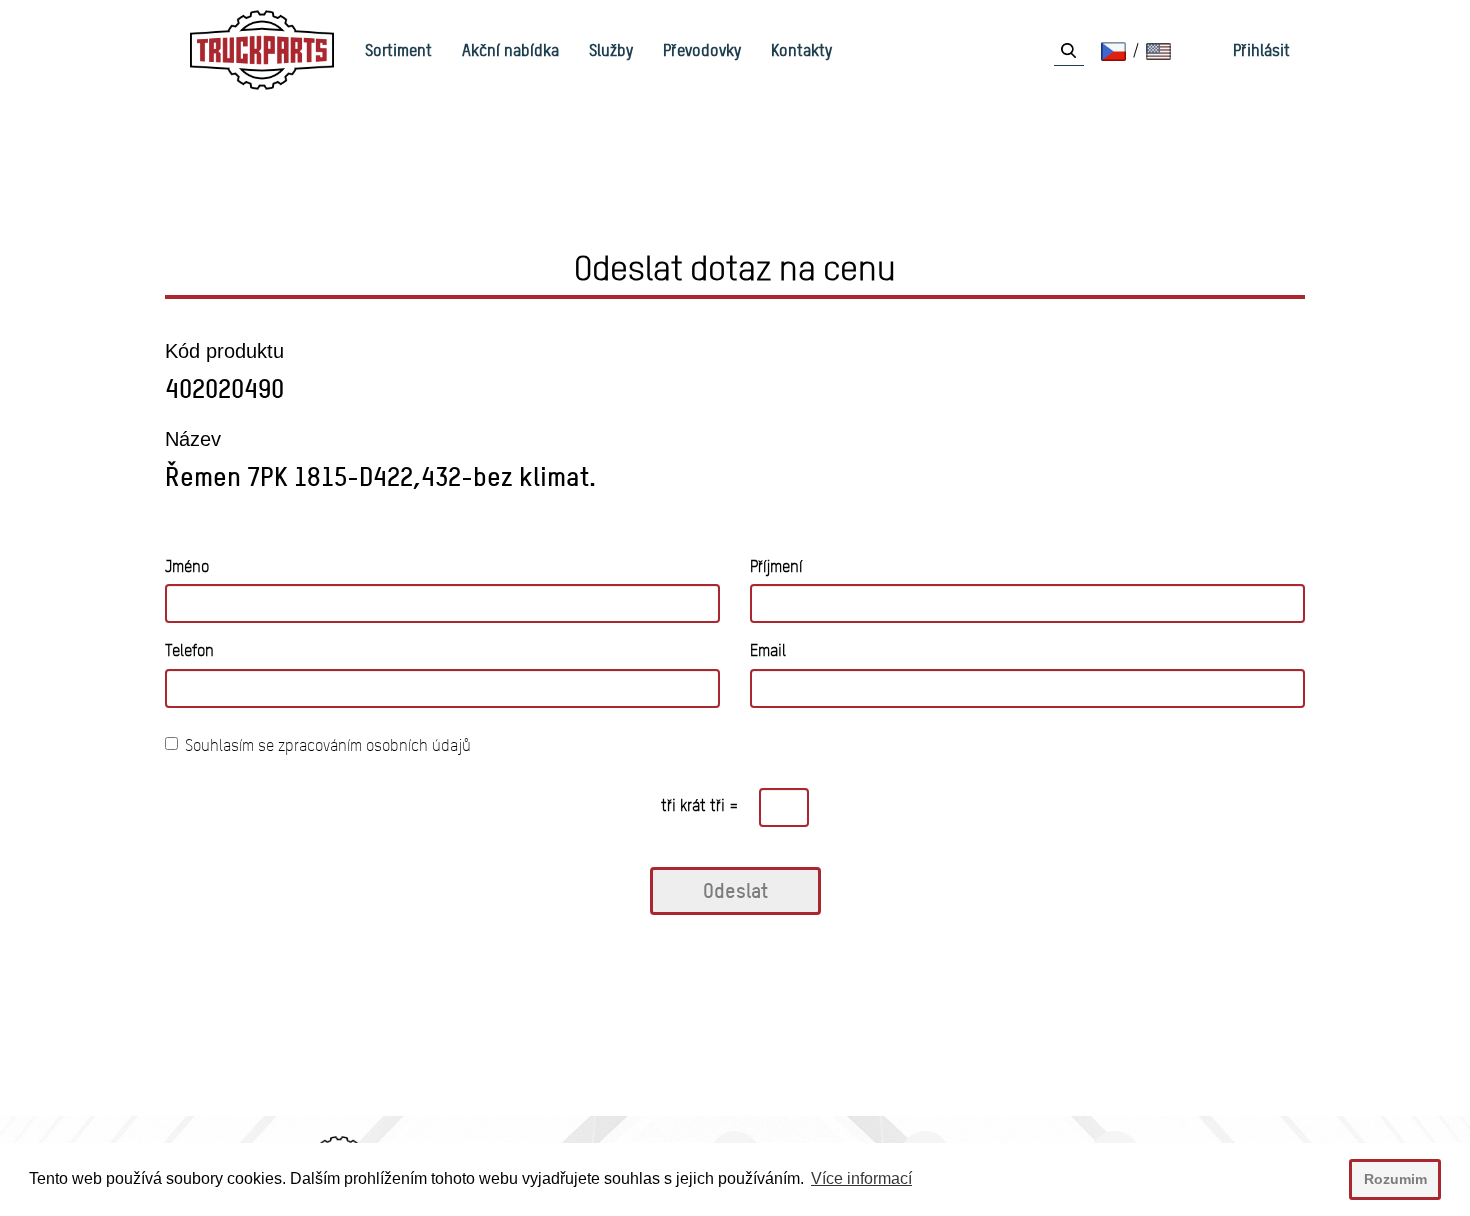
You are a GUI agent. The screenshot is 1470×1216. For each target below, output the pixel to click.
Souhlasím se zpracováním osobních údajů (328, 745)
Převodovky (702, 50)
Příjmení (776, 566)
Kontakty (801, 50)
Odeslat (735, 890)
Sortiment (398, 50)
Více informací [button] (861, 1178)
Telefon (189, 650)
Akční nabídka (510, 50)
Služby (611, 50)
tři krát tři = (700, 805)
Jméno (187, 566)
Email (768, 650)
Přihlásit (1261, 50)
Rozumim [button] (1395, 1179)
